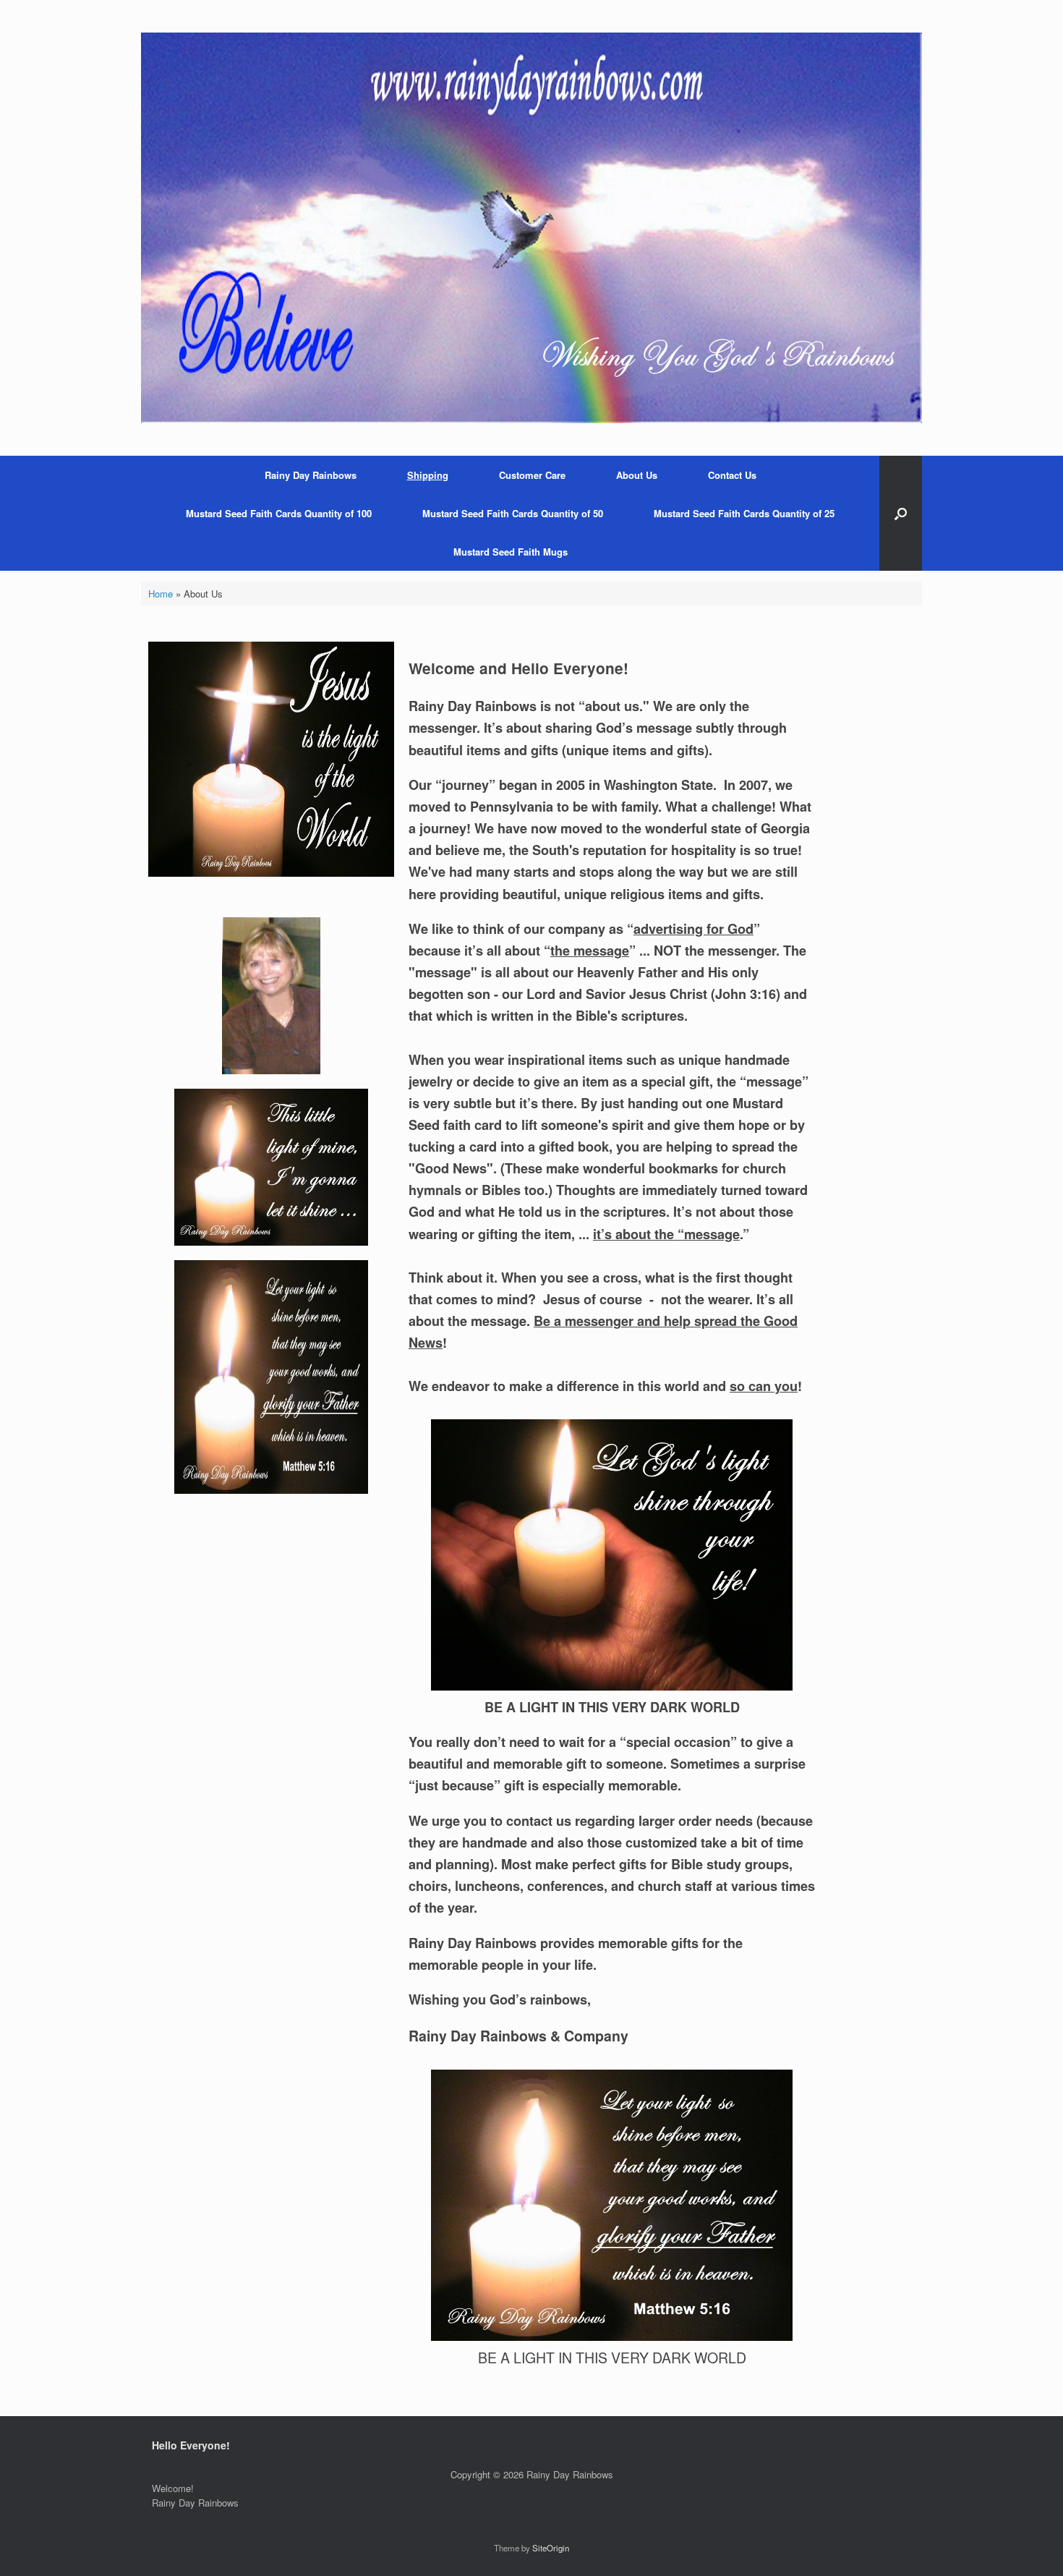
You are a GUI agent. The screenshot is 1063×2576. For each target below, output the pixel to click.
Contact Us (732, 475)
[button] (901, 513)
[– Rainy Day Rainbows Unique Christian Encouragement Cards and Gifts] (531, 228)
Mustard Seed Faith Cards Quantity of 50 (513, 513)
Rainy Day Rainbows (311, 475)
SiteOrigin (551, 2548)
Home (161, 594)
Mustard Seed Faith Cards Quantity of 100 (279, 513)
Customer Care (532, 475)
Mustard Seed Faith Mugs (511, 552)
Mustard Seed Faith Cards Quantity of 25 (744, 513)
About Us (637, 475)
